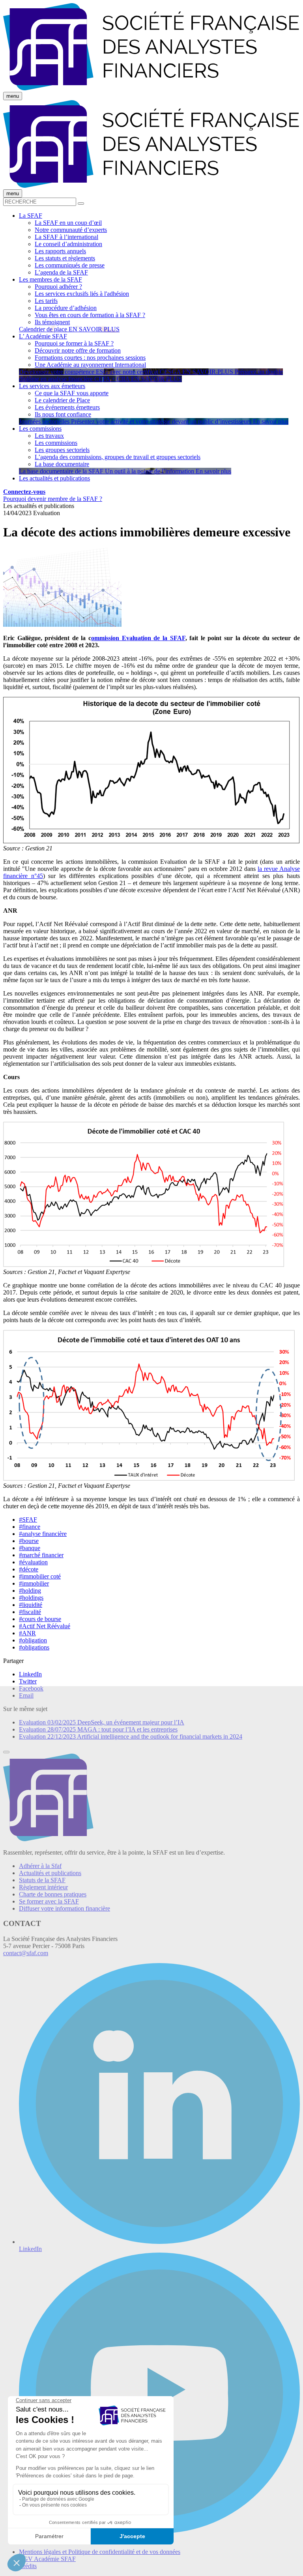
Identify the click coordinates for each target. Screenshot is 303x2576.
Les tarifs (46, 301)
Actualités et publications (50, 1873)
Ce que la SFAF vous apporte (72, 393)
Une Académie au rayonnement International (90, 365)
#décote (29, 1569)
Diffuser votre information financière (65, 1908)
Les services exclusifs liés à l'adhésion (82, 294)
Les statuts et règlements (65, 258)
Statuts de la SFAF (42, 1880)
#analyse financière (43, 1534)
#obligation (33, 1640)
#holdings (31, 1598)
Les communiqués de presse (70, 265)
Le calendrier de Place (62, 400)
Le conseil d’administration (68, 244)
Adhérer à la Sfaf (40, 1866)
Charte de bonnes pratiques (53, 1894)
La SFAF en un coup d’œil (68, 223)
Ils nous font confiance (63, 414)
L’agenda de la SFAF (61, 272)
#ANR (27, 1633)
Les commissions (56, 443)
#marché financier (41, 1555)
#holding (30, 1591)
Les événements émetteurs (67, 407)
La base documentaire (62, 464)
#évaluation (33, 1562)
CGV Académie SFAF (47, 2559)
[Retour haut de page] (6, 1752)
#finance (30, 1527)
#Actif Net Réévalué (45, 1626)
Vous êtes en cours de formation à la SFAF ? (90, 315)
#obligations (34, 1647)
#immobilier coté (40, 1576)
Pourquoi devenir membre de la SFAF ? (53, 499)
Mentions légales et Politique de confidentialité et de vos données (100, 2552)
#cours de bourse (40, 1619)
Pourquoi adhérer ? (58, 287)
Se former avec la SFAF (49, 1901)
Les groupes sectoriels (62, 450)
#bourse (29, 1541)
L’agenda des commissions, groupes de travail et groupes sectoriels (118, 457)
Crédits (28, 2566)
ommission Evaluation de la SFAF (138, 638)
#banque (30, 1548)
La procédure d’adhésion (66, 308)
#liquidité (31, 1605)
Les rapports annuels (60, 251)
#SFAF (28, 1520)
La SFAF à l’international (66, 237)
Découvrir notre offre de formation (78, 350)
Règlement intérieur (43, 1887)
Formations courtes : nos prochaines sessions (90, 358)
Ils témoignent (52, 322)
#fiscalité (30, 1612)
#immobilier (34, 1583)
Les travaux (49, 436)
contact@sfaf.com (26, 1953)
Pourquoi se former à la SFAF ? (74, 343)
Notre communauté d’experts (71, 230)
